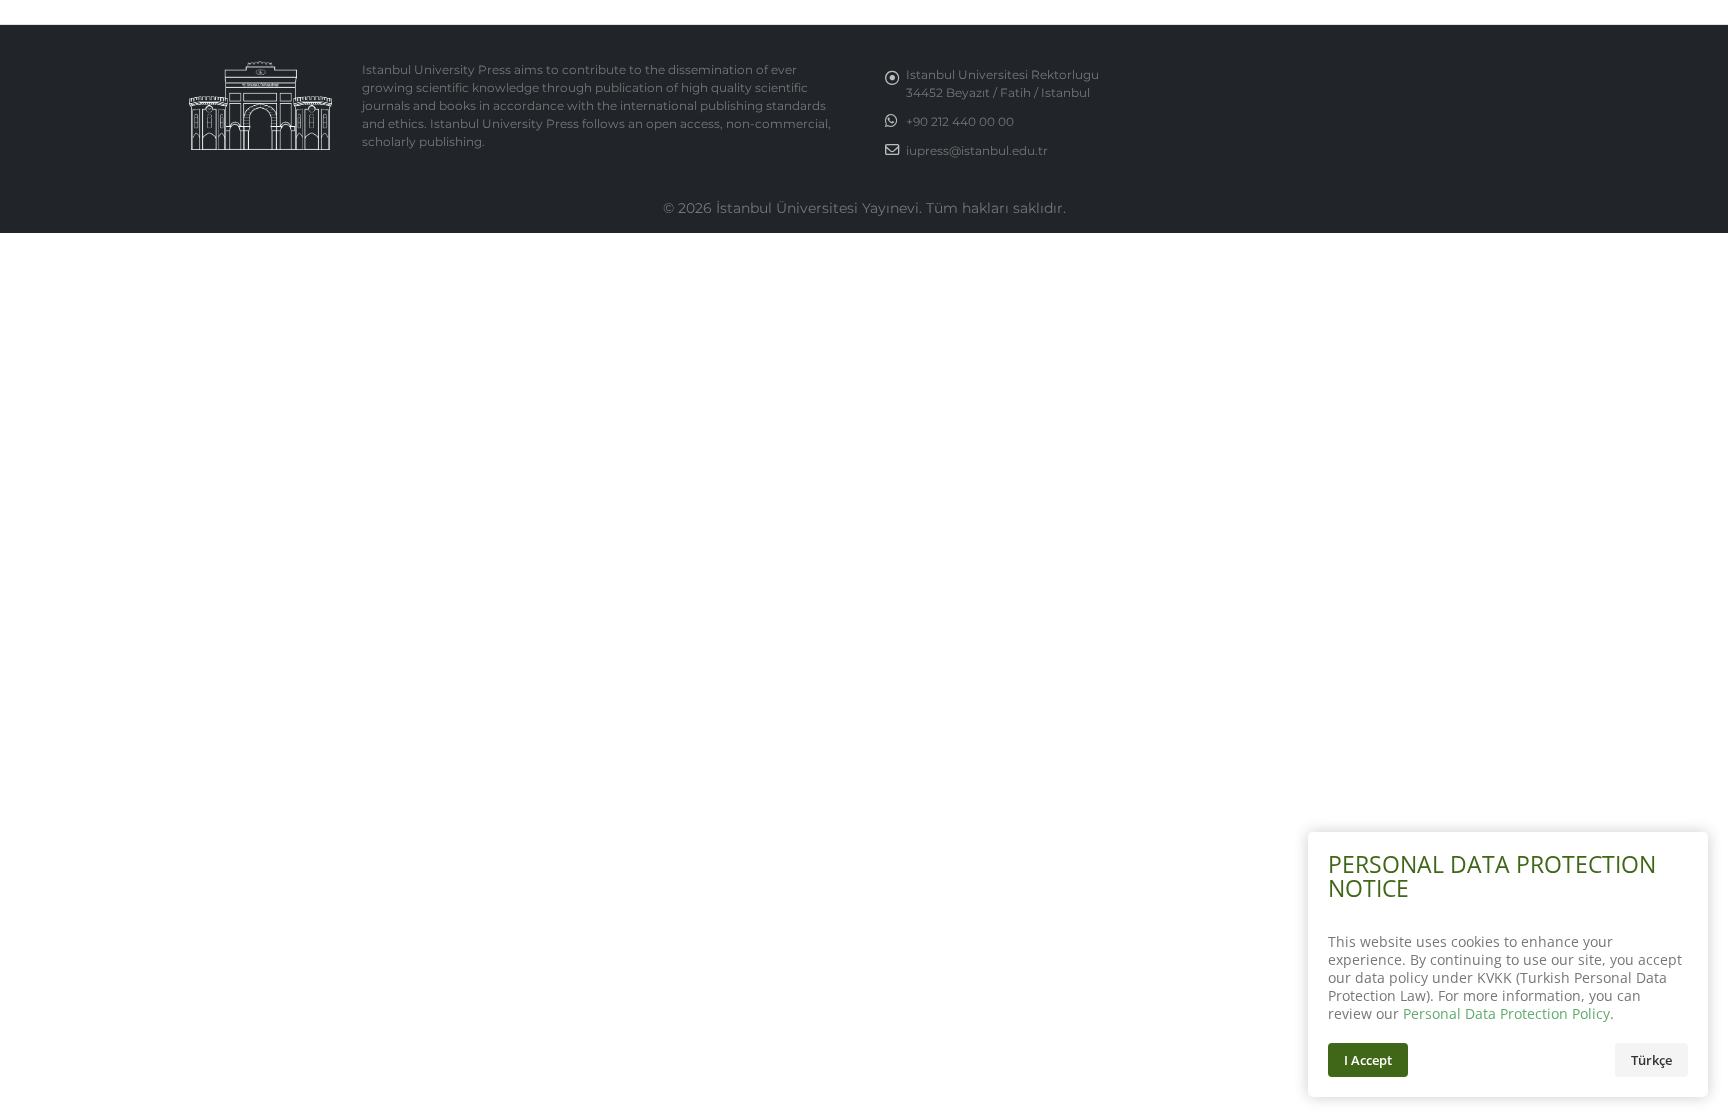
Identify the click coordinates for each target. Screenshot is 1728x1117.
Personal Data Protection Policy (1506, 1013)
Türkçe (1651, 1060)
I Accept (1368, 1060)
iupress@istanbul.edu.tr (977, 151)
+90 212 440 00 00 (960, 122)
